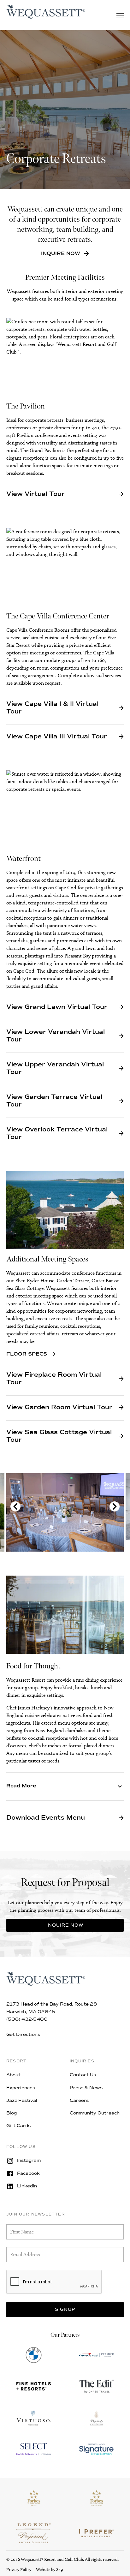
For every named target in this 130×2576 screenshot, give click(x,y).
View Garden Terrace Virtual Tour (54, 1101)
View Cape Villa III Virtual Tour (57, 736)
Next (115, 1506)
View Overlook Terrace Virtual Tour (57, 1133)
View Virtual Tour (35, 494)
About (13, 2075)
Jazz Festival (22, 2100)
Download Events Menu (46, 1818)
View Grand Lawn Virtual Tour (57, 1007)
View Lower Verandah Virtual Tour (56, 1036)
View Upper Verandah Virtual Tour (55, 1068)
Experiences (21, 2088)
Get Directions (23, 2034)
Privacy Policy (19, 2570)
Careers (79, 2100)
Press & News (86, 2088)
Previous (15, 1506)
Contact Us (83, 2075)
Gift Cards (18, 2126)
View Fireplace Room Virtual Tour (54, 1379)
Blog (12, 2113)
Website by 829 (49, 2570)
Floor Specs (27, 1354)
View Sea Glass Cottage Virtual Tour (59, 1436)
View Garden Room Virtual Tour (59, 1407)
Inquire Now (61, 253)
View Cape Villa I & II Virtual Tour (52, 708)
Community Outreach (95, 2113)
